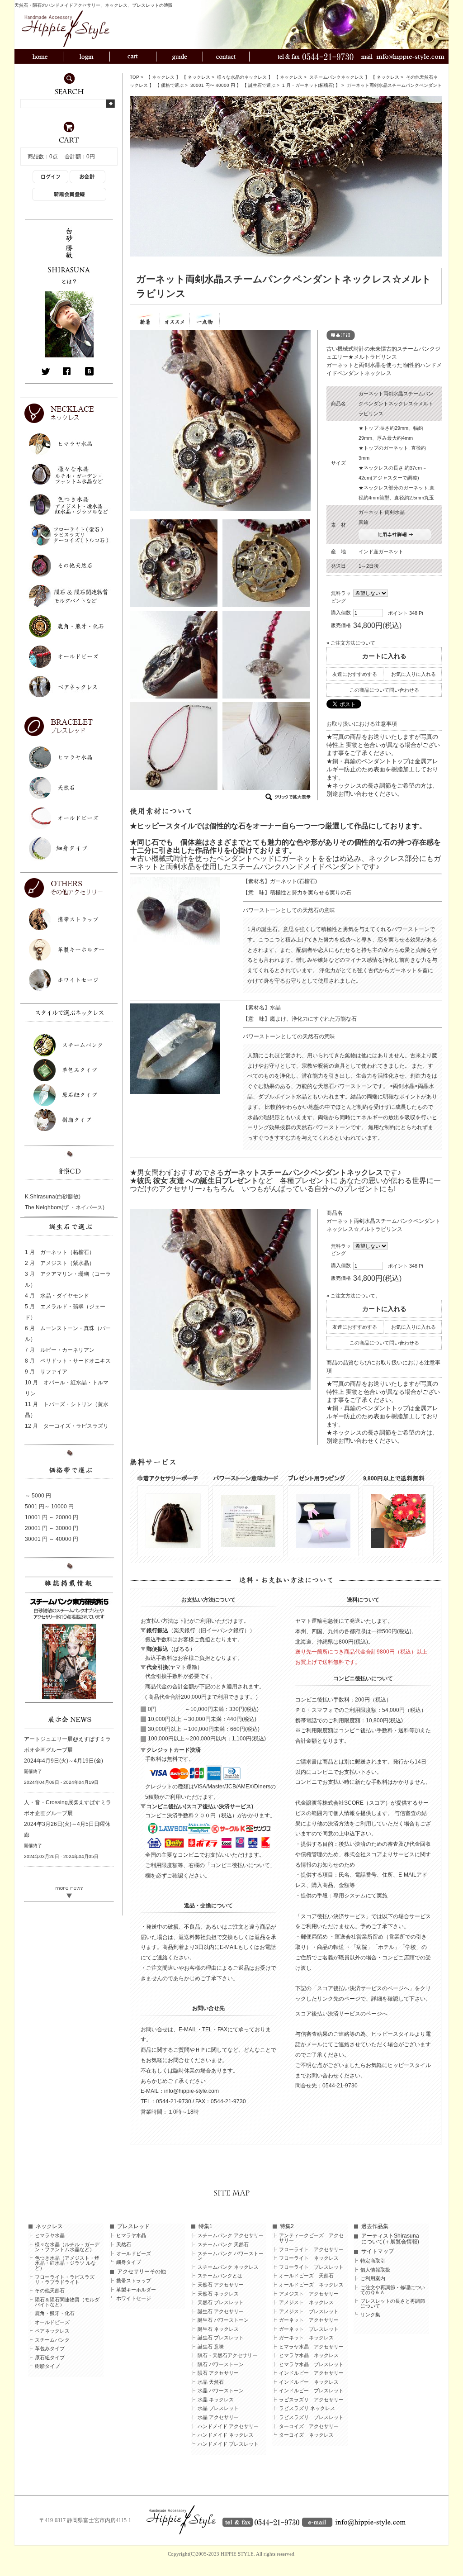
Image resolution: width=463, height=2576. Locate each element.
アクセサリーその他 (142, 2272)
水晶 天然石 (211, 2382)
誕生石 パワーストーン (223, 2320)
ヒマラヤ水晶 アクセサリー (311, 2347)
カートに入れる (384, 656)
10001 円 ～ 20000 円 (52, 1517)
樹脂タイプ (47, 2366)
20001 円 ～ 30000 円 (52, 1528)
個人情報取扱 (375, 2270)
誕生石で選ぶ (262, 85)
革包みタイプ (50, 2349)
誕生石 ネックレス (218, 2329)
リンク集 (370, 2315)
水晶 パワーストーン (221, 2391)
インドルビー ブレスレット (311, 2391)
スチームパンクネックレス (336, 77)
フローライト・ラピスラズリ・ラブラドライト (65, 2280)
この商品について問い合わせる (384, 690)
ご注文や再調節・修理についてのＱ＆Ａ (393, 2290)
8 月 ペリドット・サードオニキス (68, 1361)
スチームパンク (52, 2340)
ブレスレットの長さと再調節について (393, 2304)
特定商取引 (373, 2261)
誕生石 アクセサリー (221, 2312)
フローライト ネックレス (309, 2258)
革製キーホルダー (136, 2290)
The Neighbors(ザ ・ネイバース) (65, 1207)
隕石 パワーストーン (221, 2365)
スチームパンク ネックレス (228, 2267)
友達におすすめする (355, 674)
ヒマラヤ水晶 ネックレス (309, 2355)
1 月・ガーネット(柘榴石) (308, 85)
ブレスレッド (133, 2226)
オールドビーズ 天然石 (306, 2276)
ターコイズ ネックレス (306, 2435)
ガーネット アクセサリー (309, 2320)
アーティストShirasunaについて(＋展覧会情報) (390, 2239)
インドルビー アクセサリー (311, 2373)
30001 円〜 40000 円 (213, 85)
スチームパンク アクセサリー (231, 2236)
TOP (135, 77)
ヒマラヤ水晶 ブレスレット (311, 2365)
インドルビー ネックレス (309, 2382)
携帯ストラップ (134, 2281)
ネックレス (163, 77)
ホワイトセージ (134, 2298)
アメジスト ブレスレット (309, 2312)
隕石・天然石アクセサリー (227, 2355)
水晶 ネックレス (216, 2400)
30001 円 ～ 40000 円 (52, 1539)
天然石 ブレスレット (221, 2303)
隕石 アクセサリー (218, 2373)
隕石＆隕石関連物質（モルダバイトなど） (67, 2302)
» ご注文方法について (351, 643)
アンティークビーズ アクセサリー (311, 2238)
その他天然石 (50, 2291)
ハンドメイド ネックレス (226, 2435)
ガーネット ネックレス (306, 2338)
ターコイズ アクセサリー (309, 2426)
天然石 (124, 2245)
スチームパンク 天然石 (223, 2245)
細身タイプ (129, 2262)
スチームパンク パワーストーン (231, 2256)
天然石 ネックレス (218, 2294)
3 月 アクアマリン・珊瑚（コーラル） (68, 1279)
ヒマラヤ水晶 (50, 2236)
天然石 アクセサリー (221, 2285)
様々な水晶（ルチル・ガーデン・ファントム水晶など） (67, 2247)
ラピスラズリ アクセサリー (311, 2400)
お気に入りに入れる (413, 674)
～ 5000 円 (38, 1496)
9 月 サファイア (46, 1372)
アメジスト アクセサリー (309, 2294)
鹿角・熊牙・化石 (55, 2313)
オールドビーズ (52, 2322)
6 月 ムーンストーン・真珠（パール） (68, 1334)
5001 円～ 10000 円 (49, 1507)
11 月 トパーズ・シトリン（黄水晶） (67, 1410)
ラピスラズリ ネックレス (307, 2408)
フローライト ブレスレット (311, 2267)
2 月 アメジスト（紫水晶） (60, 1263)
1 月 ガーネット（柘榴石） (60, 1252)
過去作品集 (375, 2226)
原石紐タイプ (50, 2358)
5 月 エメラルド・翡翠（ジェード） (65, 1312)
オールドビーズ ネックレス (311, 2285)
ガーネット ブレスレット (309, 2329)
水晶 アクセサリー (218, 2417)
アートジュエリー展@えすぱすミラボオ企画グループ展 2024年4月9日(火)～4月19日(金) (67, 1750)
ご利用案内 (373, 2279)
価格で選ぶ (172, 85)
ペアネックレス (52, 2331)
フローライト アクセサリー (311, 2250)
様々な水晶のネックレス (242, 77)
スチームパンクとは (220, 2276)
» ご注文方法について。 (353, 1296)
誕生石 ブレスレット (221, 2338)
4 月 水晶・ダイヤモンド (57, 1296)
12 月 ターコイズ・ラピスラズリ (67, 1426)
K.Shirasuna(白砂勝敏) (53, 1197)
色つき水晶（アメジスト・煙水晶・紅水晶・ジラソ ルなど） (67, 2263)
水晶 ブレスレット (218, 2408)
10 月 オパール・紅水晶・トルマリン (67, 1388)
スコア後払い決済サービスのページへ (341, 2014)
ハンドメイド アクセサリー (228, 2426)
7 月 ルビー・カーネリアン (60, 1350)
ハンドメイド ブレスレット (228, 2444)
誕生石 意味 (211, 2347)
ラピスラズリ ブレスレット (311, 2417)
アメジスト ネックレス (306, 2303)
